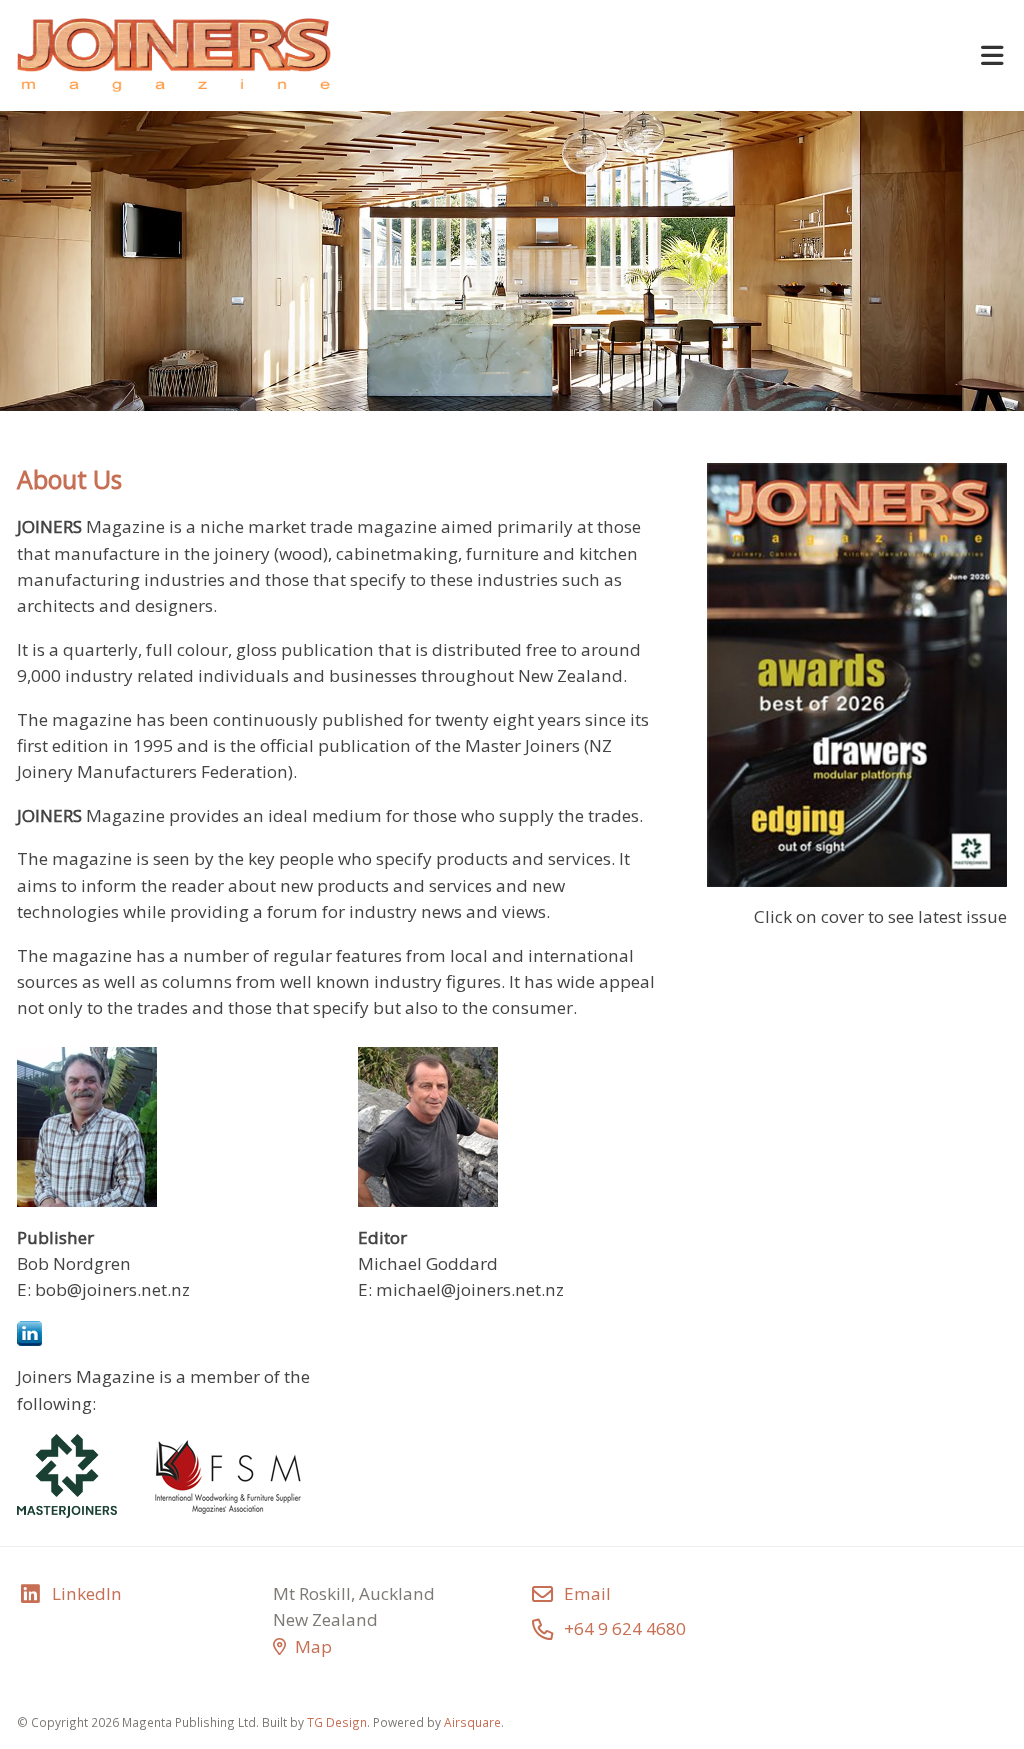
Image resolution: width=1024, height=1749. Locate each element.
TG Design (337, 1722)
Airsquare (472, 1722)
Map (313, 1646)
